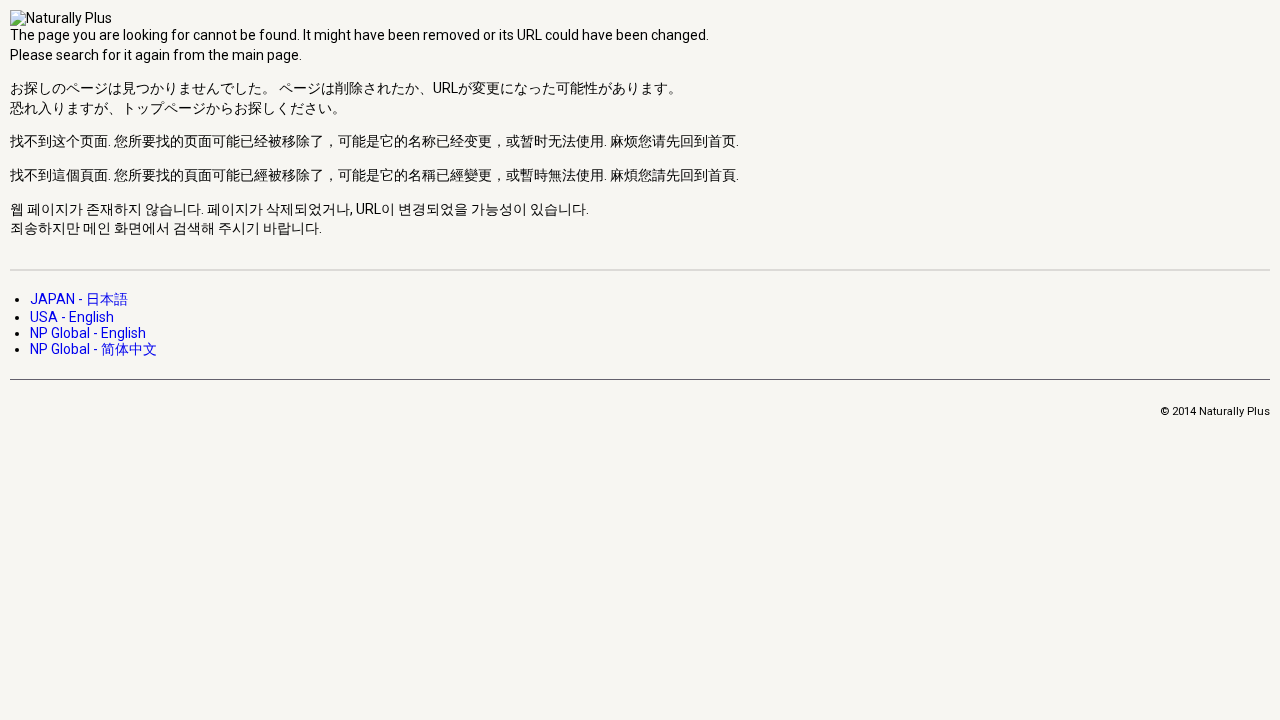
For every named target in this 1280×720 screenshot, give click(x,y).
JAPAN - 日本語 (79, 299)
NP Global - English (88, 333)
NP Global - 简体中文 (93, 349)
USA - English (72, 317)
